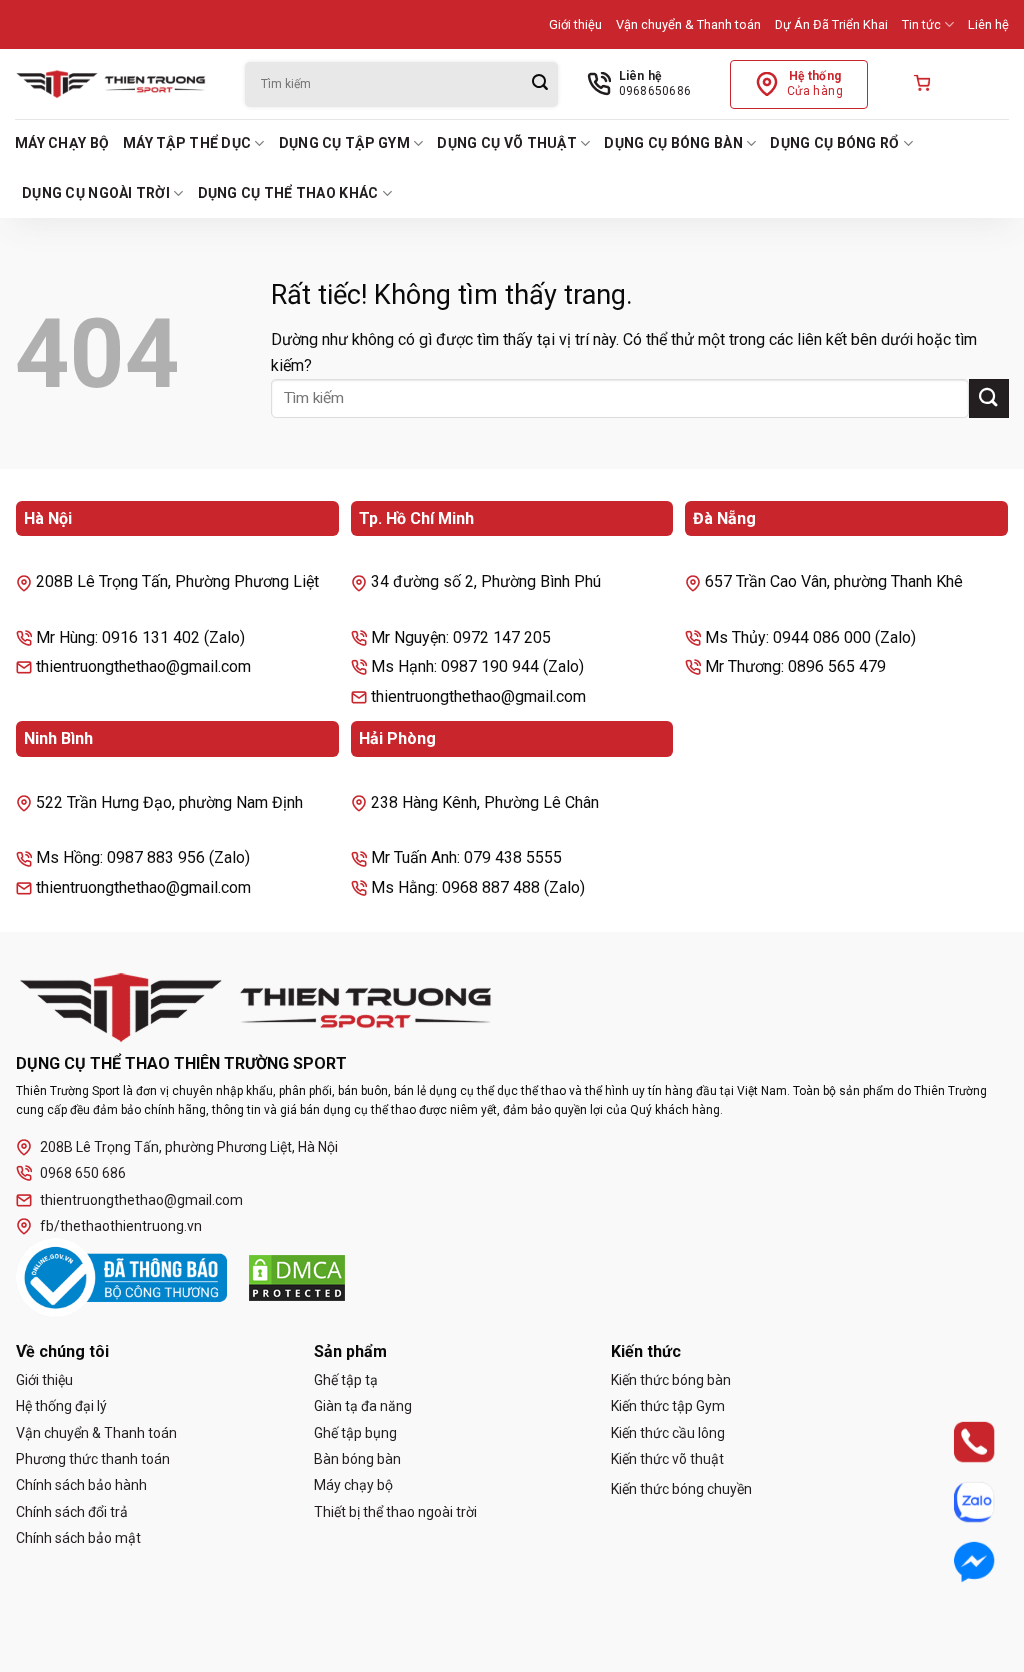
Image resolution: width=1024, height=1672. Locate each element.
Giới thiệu (575, 24)
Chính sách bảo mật (78, 1538)
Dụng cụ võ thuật (506, 143)
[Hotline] (956, 1441)
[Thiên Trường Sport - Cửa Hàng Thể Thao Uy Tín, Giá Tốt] (115, 84)
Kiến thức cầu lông (668, 1433)
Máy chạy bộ (62, 143)
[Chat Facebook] (956, 1561)
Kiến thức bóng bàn (671, 1380)
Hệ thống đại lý (61, 1406)
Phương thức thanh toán (93, 1459)
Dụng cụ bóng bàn (673, 143)
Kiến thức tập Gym (668, 1406)
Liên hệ (988, 24)
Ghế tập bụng (355, 1433)
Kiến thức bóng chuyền (681, 1489)
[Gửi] (540, 84)
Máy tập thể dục (187, 143)
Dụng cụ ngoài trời (96, 193)
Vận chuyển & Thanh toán (688, 24)
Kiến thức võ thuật (667, 1459)
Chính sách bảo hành (81, 1485)
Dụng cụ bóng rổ (834, 143)
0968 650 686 (83, 1173)
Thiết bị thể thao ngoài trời (395, 1512)
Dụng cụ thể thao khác (288, 193)
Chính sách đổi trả (72, 1512)
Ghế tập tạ (346, 1380)
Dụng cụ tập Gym (344, 143)
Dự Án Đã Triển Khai (831, 24)
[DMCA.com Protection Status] (297, 1278)
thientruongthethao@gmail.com (141, 1200)
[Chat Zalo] (956, 1501)
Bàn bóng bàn (357, 1459)
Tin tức (921, 24)
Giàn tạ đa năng (363, 1406)
